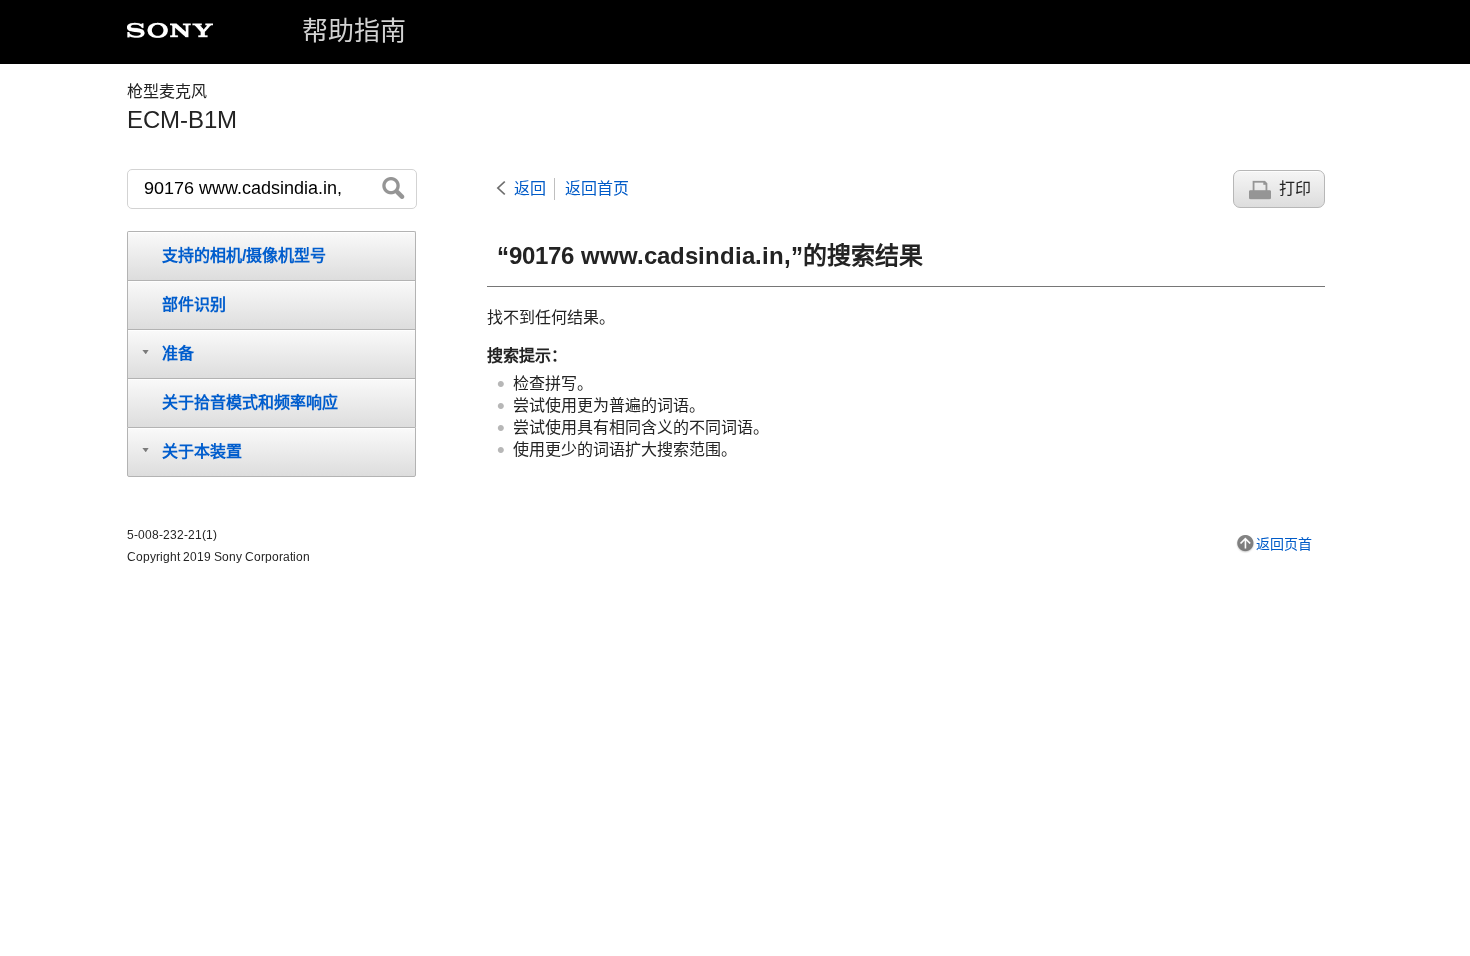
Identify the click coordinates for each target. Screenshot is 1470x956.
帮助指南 (354, 31)
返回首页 (597, 188)
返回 (530, 188)
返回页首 (1284, 544)
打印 (1295, 188)
